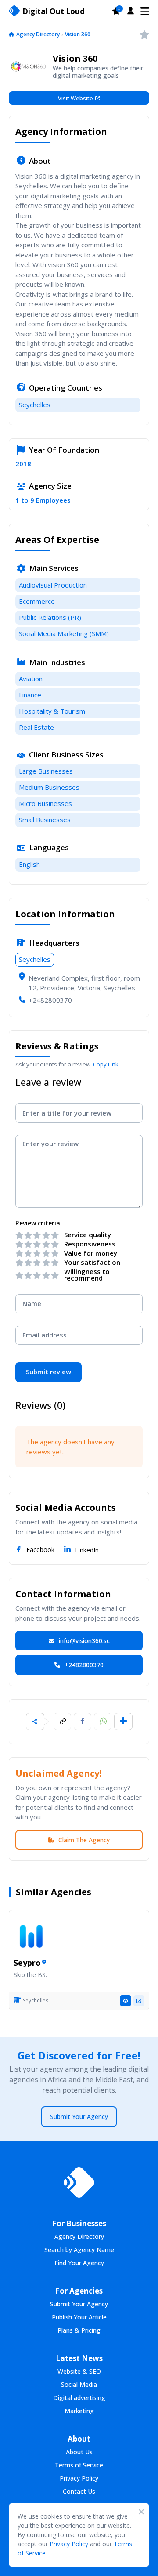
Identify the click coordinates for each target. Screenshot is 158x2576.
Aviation (31, 679)
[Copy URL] (62, 1721)
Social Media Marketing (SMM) (64, 633)
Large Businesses (46, 771)
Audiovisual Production (53, 585)
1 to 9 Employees (43, 500)
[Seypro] (31, 1936)
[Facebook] (83, 1721)
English (29, 864)
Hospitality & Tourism (52, 711)
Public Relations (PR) (50, 617)
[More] (123, 1721)
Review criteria (38, 1223)
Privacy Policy (69, 2544)
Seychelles (35, 405)
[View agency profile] (126, 2001)
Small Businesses (45, 820)
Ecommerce (37, 601)
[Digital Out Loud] (79, 2182)
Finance (30, 695)
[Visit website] (139, 2001)
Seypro (27, 1963)
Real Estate (36, 727)
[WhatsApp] (103, 1721)
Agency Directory (38, 34)
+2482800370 (50, 1000)
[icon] (11, 35)
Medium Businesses (49, 787)
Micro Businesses (45, 803)
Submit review (48, 1372)
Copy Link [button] (106, 1064)
